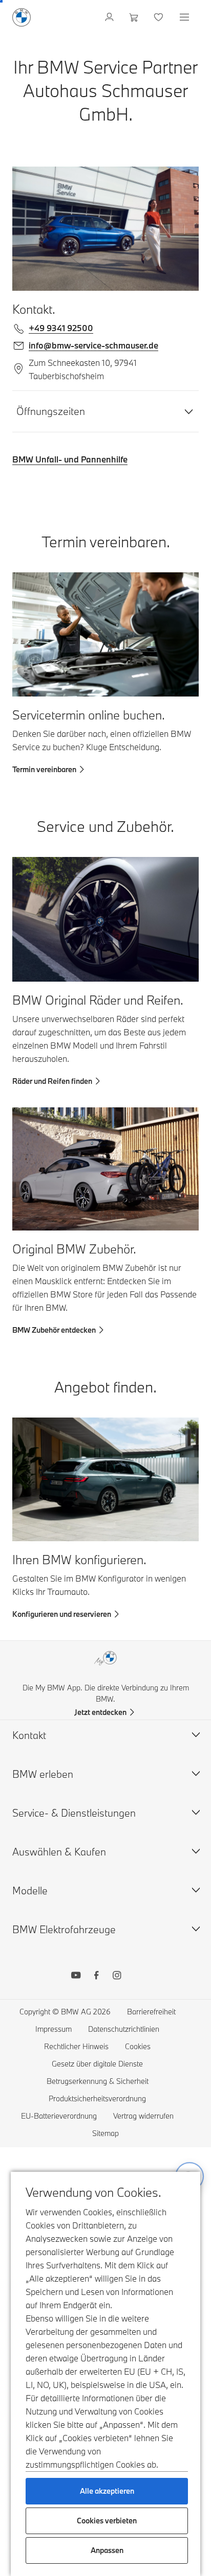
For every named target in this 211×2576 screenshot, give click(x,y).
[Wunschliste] (160, 17)
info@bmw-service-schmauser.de (93, 345)
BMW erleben (43, 1774)
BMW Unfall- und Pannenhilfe (70, 459)
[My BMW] (110, 17)
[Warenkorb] (135, 17)
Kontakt (29, 1735)
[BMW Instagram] (117, 1977)
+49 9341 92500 (61, 328)
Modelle (30, 1890)
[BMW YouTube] (76, 1977)
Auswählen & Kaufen (59, 1852)
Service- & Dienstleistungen (74, 1813)
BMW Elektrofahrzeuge (64, 1929)
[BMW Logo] (22, 17)
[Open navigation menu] (185, 17)
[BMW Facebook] (96, 1977)
